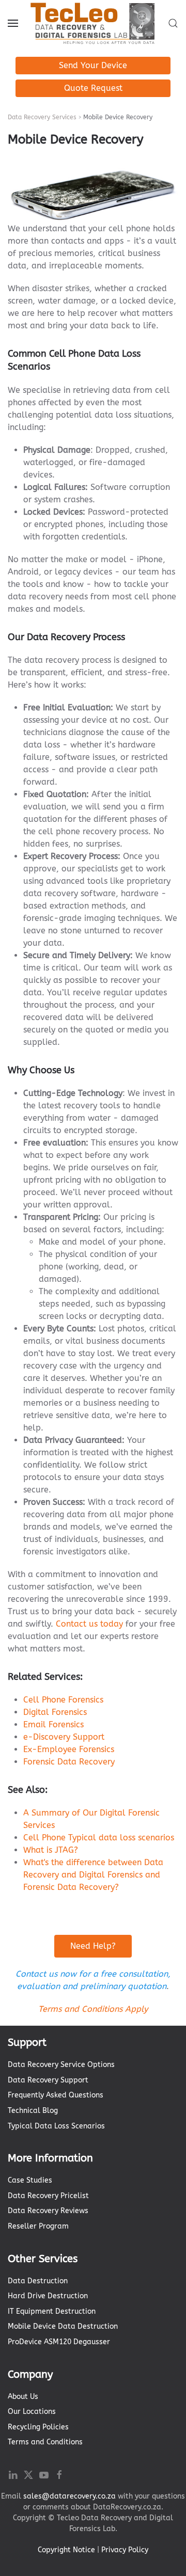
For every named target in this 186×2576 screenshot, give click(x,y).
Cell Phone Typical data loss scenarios (99, 1838)
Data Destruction (38, 2281)
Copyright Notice (66, 2550)
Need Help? (93, 1946)
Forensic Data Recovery (69, 1762)
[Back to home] (93, 23)
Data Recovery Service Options (61, 2065)
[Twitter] (28, 2474)
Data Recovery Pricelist (48, 2196)
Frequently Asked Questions (56, 2095)
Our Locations (32, 2412)
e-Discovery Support (64, 1737)
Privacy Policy (125, 2550)
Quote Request (93, 88)
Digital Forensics (55, 1712)
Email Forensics (53, 1724)
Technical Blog (33, 2111)
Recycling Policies (38, 2427)
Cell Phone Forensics (63, 1700)
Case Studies (30, 2180)
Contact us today (89, 1624)
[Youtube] (44, 2474)
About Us (23, 2397)
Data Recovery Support (48, 2080)
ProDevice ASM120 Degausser (59, 2342)
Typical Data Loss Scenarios (56, 2126)
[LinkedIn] (13, 2474)
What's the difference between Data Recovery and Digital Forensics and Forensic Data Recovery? (93, 1875)
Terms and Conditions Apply (93, 2009)
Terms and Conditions (45, 2442)
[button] (13, 23)
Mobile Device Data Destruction (63, 2326)
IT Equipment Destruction (52, 2311)
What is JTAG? (51, 1850)
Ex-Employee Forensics (69, 1749)
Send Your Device (93, 65)
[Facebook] (59, 2474)
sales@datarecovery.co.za (69, 2496)
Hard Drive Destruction (48, 2296)
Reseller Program (38, 2226)
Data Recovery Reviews (48, 2211)
